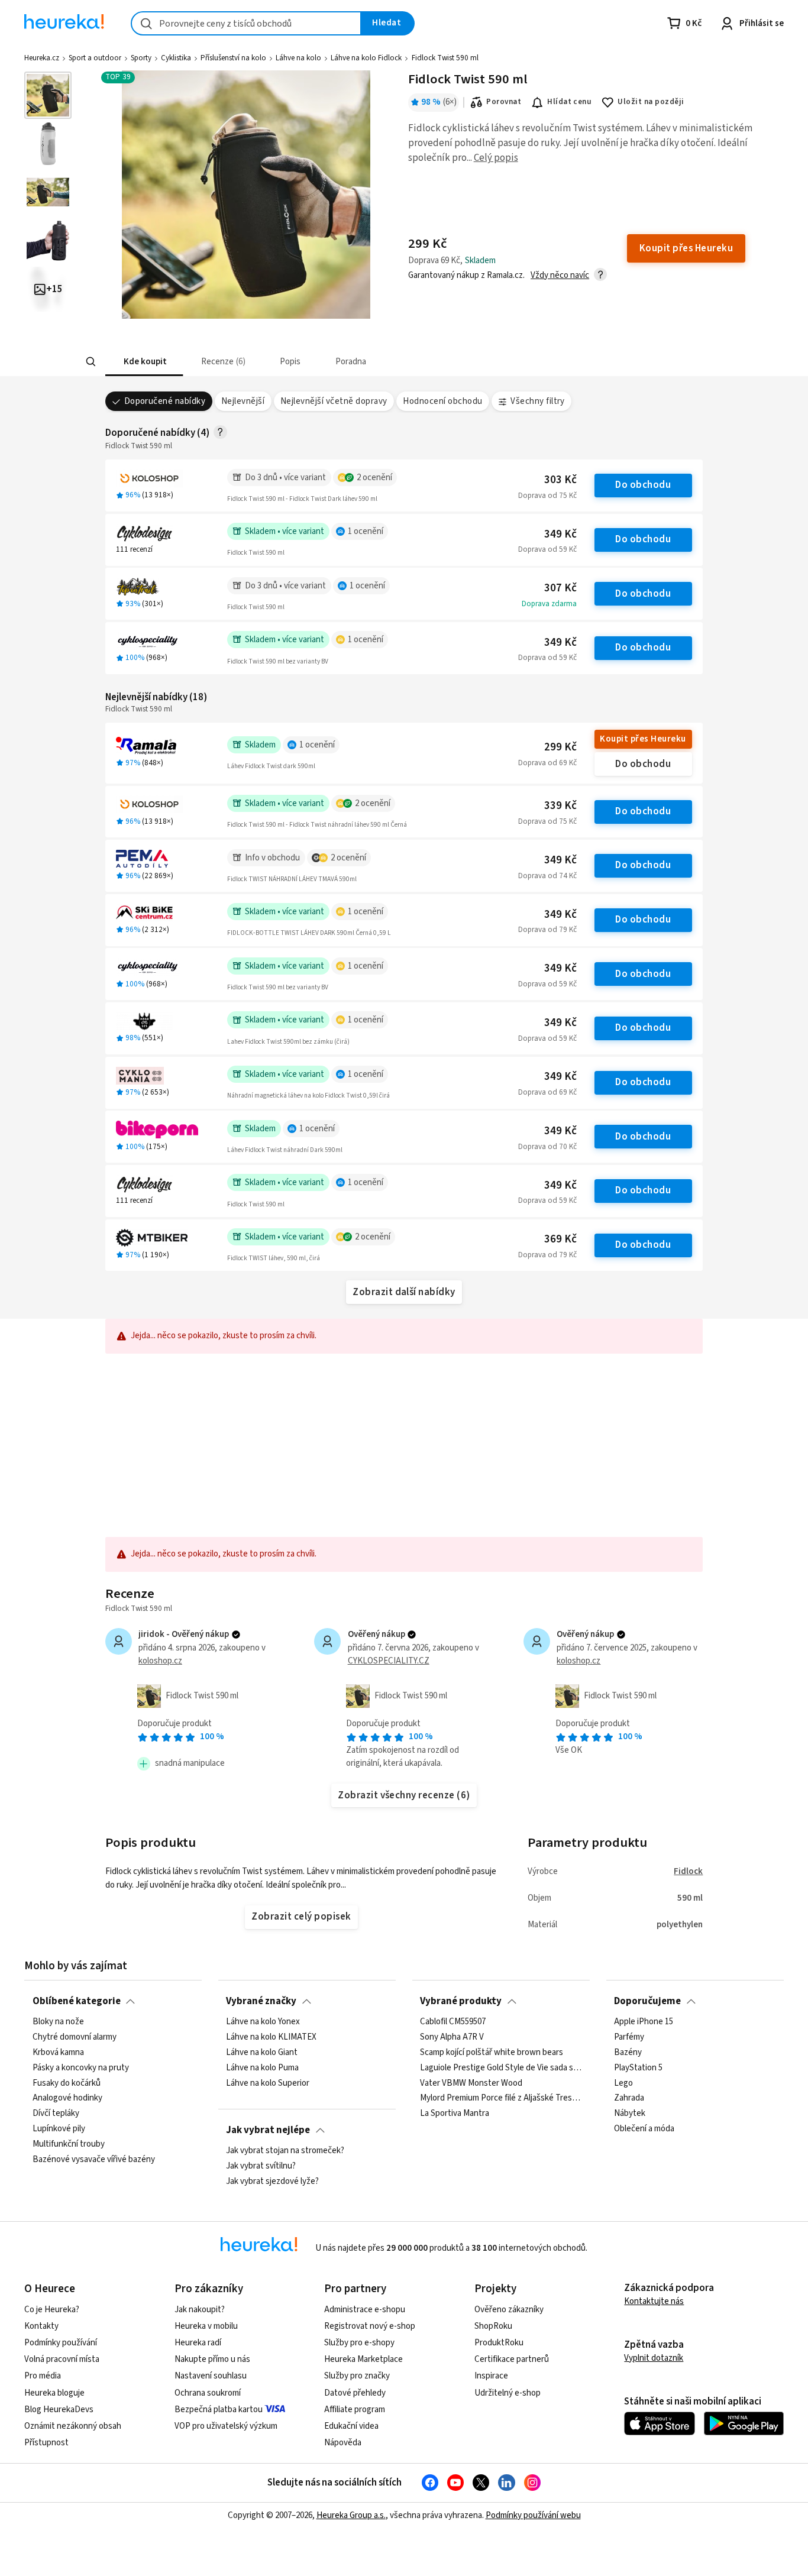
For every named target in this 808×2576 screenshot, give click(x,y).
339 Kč (560, 806)
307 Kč (560, 588)
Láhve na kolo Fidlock (366, 58)
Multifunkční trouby (69, 2144)
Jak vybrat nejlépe (268, 2130)
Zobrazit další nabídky (404, 1292)
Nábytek (630, 2114)
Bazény (628, 2053)
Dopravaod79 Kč (547, 930)
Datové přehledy (355, 2393)
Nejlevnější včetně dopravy (334, 401)
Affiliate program (355, 2410)
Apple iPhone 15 (644, 2022)
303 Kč (560, 480)
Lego (623, 2083)
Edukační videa (351, 2426)
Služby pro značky (357, 2376)
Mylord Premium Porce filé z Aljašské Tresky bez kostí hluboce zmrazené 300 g (501, 2098)
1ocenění (366, 531)
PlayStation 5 (638, 2068)
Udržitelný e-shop (508, 2393)
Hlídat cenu (569, 102)
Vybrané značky (261, 2001)
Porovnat (504, 102)
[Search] (91, 362)
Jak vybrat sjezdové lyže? (272, 2182)
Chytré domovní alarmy (75, 2037)
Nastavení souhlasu (211, 2376)
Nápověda (343, 2443)
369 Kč (560, 1239)
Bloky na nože (58, 2022)
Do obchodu (643, 485)
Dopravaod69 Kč (547, 763)
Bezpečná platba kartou (219, 2410)
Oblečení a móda (644, 2129)
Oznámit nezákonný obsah (73, 2426)
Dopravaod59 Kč (547, 549)
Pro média (43, 2376)
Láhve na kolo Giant (262, 2053)
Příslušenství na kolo (233, 58)
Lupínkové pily (59, 2129)
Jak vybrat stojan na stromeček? (285, 2151)
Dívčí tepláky (56, 2114)
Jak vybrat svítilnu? (261, 2166)
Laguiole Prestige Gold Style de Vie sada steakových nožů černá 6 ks (501, 2068)
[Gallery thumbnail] (48, 95)
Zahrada (629, 2098)
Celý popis (496, 158)
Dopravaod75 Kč (547, 496)
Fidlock (688, 1871)
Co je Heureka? (52, 2310)
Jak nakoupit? (200, 2310)
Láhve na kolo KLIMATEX (271, 2037)
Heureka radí (198, 2343)
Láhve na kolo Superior (268, 2083)
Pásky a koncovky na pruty (81, 2068)
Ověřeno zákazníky (509, 2310)
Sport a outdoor (95, 58)
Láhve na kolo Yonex (263, 2022)
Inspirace (491, 2376)
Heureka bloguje (54, 2393)
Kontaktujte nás (654, 2301)
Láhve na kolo (298, 58)
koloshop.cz (160, 1661)
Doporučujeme (647, 2001)
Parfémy (629, 2037)
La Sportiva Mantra (455, 2114)
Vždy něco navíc (560, 275)
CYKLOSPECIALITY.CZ (389, 1661)
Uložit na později (651, 102)
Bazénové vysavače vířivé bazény (94, 2160)
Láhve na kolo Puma (262, 2068)
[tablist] (334, 362)
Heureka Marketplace (363, 2359)
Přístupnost (46, 2443)
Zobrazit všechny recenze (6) (404, 1795)
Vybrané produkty (461, 2001)
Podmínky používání (61, 2343)
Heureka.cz (42, 58)
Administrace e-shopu (365, 2310)
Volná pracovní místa (62, 2359)
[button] (144, 362)
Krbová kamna (58, 2053)
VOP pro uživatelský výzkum (226, 2426)
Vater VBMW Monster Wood (471, 2083)
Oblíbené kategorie (77, 2001)
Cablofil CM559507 (453, 2022)
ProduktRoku (499, 2343)
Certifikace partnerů (512, 2359)
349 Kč (560, 534)
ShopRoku (493, 2326)
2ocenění (374, 478)
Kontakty (41, 2326)
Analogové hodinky (67, 2098)
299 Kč (560, 747)
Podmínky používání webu (533, 2515)
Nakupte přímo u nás (212, 2359)
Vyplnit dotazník (654, 2358)
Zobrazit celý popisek (301, 1917)
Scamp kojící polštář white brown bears (492, 2053)
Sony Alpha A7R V (452, 2037)
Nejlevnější (243, 401)
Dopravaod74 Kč (547, 876)
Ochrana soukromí (208, 2393)
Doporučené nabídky (165, 401)
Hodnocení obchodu (442, 401)
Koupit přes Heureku (643, 739)
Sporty (141, 58)
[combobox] (246, 23)
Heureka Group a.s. (351, 2515)
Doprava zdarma (549, 604)
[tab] (144, 362)
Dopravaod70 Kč (547, 1147)
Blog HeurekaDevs (59, 2410)
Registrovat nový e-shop (370, 2326)
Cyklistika (176, 58)
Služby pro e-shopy (359, 2343)
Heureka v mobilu (206, 2326)
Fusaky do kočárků (67, 2083)
